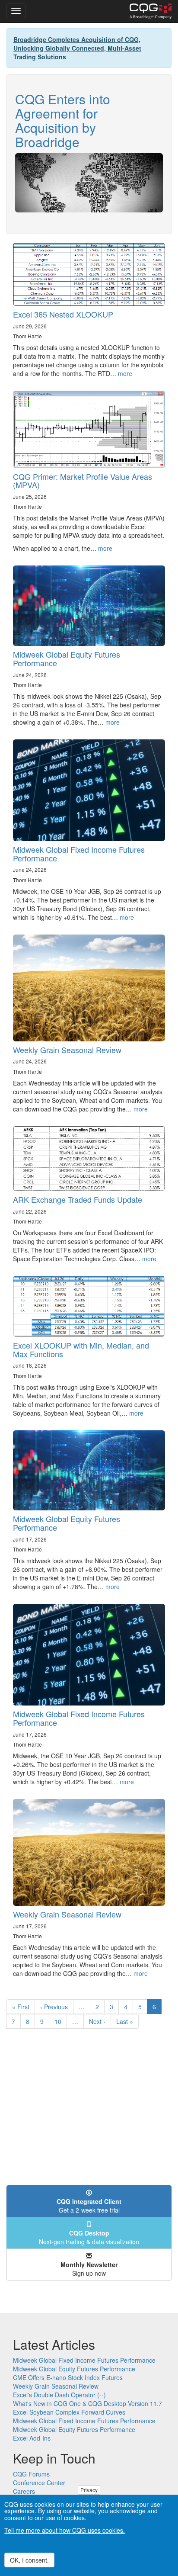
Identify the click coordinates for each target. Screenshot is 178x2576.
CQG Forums (31, 2474)
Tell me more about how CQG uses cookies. (65, 2530)
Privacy (89, 2490)
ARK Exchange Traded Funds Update (78, 1199)
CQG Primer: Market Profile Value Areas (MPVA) (83, 481)
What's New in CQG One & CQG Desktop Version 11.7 (87, 2403)
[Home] (151, 11)
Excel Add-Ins (32, 2438)
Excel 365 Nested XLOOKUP (63, 314)
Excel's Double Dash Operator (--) (59, 2395)
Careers (24, 2491)
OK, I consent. (29, 2560)
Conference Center (39, 2483)
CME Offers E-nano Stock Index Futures (68, 2377)
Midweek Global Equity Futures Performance (67, 658)
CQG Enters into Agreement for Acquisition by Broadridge (63, 120)
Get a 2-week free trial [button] (89, 2206)
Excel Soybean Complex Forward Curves (69, 2412)
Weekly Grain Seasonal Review (67, 1050)
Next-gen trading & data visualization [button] (89, 2237)
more (125, 373)
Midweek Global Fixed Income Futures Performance (79, 854)
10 (61, 2021)
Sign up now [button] (89, 2269)
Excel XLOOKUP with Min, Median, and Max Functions (81, 1349)
